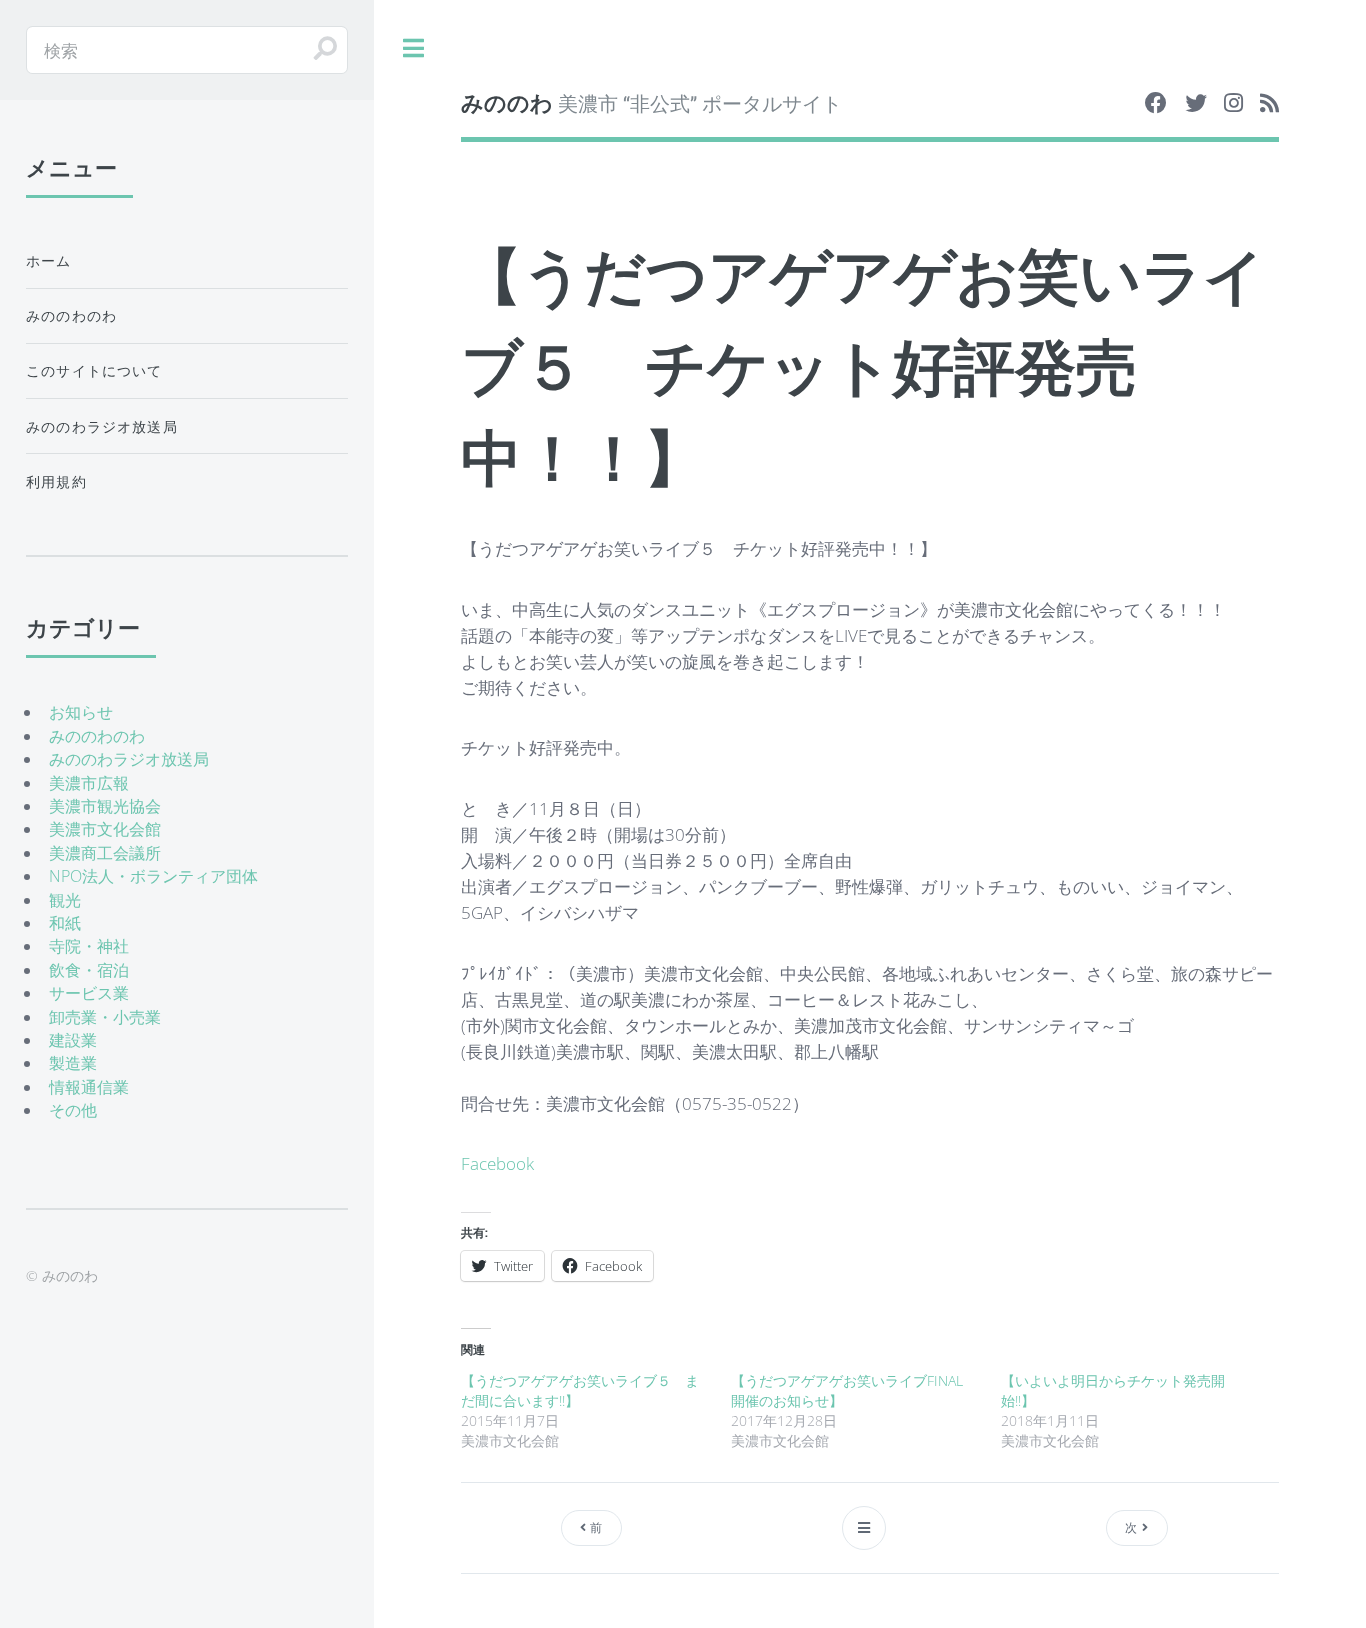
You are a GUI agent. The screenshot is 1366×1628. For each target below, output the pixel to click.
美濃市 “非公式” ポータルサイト (651, 102)
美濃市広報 (89, 783)
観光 (65, 900)
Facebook (497, 1163)
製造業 (73, 1063)
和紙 (65, 923)
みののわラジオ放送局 (102, 426)
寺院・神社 (89, 946)
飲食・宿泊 (89, 970)
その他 (73, 1110)
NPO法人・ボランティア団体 (153, 876)
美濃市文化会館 (105, 829)
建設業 (73, 1040)
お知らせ (81, 712)
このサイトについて (94, 370)
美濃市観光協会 (105, 806)
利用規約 (56, 481)
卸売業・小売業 (105, 1017)
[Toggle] (413, 49)
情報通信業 (89, 1087)
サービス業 (89, 993)
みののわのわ (71, 315)
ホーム (49, 260)
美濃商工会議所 (105, 853)
